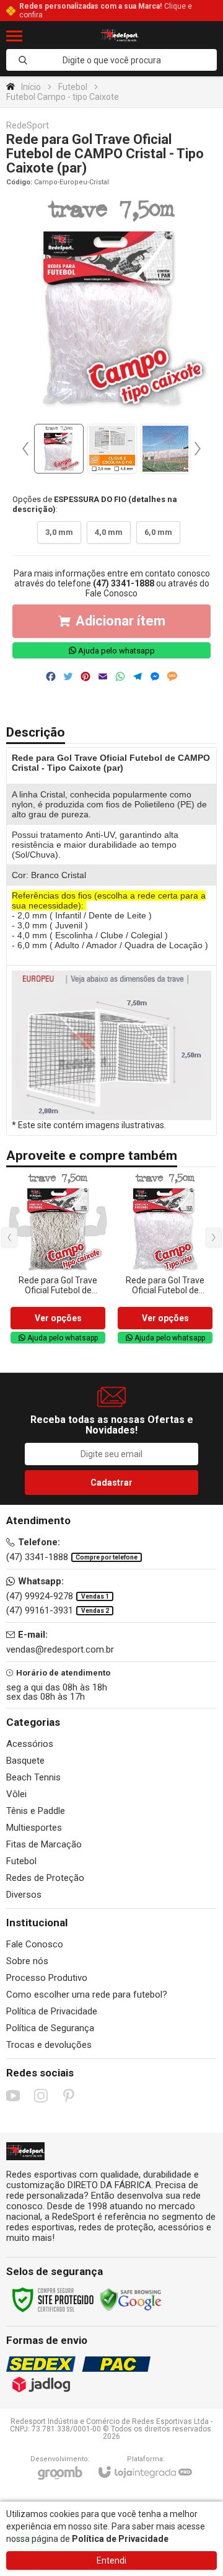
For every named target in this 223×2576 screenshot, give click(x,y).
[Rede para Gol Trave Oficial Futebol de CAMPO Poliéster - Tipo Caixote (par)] (58, 1259)
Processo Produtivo (47, 1978)
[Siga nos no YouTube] (13, 2096)
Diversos (24, 1895)
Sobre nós (27, 1961)
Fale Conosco (111, 593)
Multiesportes (34, 1828)
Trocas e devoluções (49, 2045)
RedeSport (28, 126)
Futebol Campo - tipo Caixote (63, 97)
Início (31, 87)
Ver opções (58, 1318)
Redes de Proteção (45, 1878)
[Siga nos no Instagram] (41, 2096)
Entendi (111, 2560)
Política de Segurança (50, 2028)
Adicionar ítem (120, 621)
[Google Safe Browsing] (131, 2299)
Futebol (73, 87)
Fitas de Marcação (44, 1844)
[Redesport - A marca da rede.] (120, 36)
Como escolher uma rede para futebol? (87, 1995)
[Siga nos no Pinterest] (69, 2096)
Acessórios (30, 1744)
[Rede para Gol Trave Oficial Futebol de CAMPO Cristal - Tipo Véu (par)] (165, 1259)
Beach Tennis (33, 1777)
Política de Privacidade (52, 2011)
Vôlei (16, 1794)
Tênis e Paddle (36, 1811)
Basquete (25, 1761)
